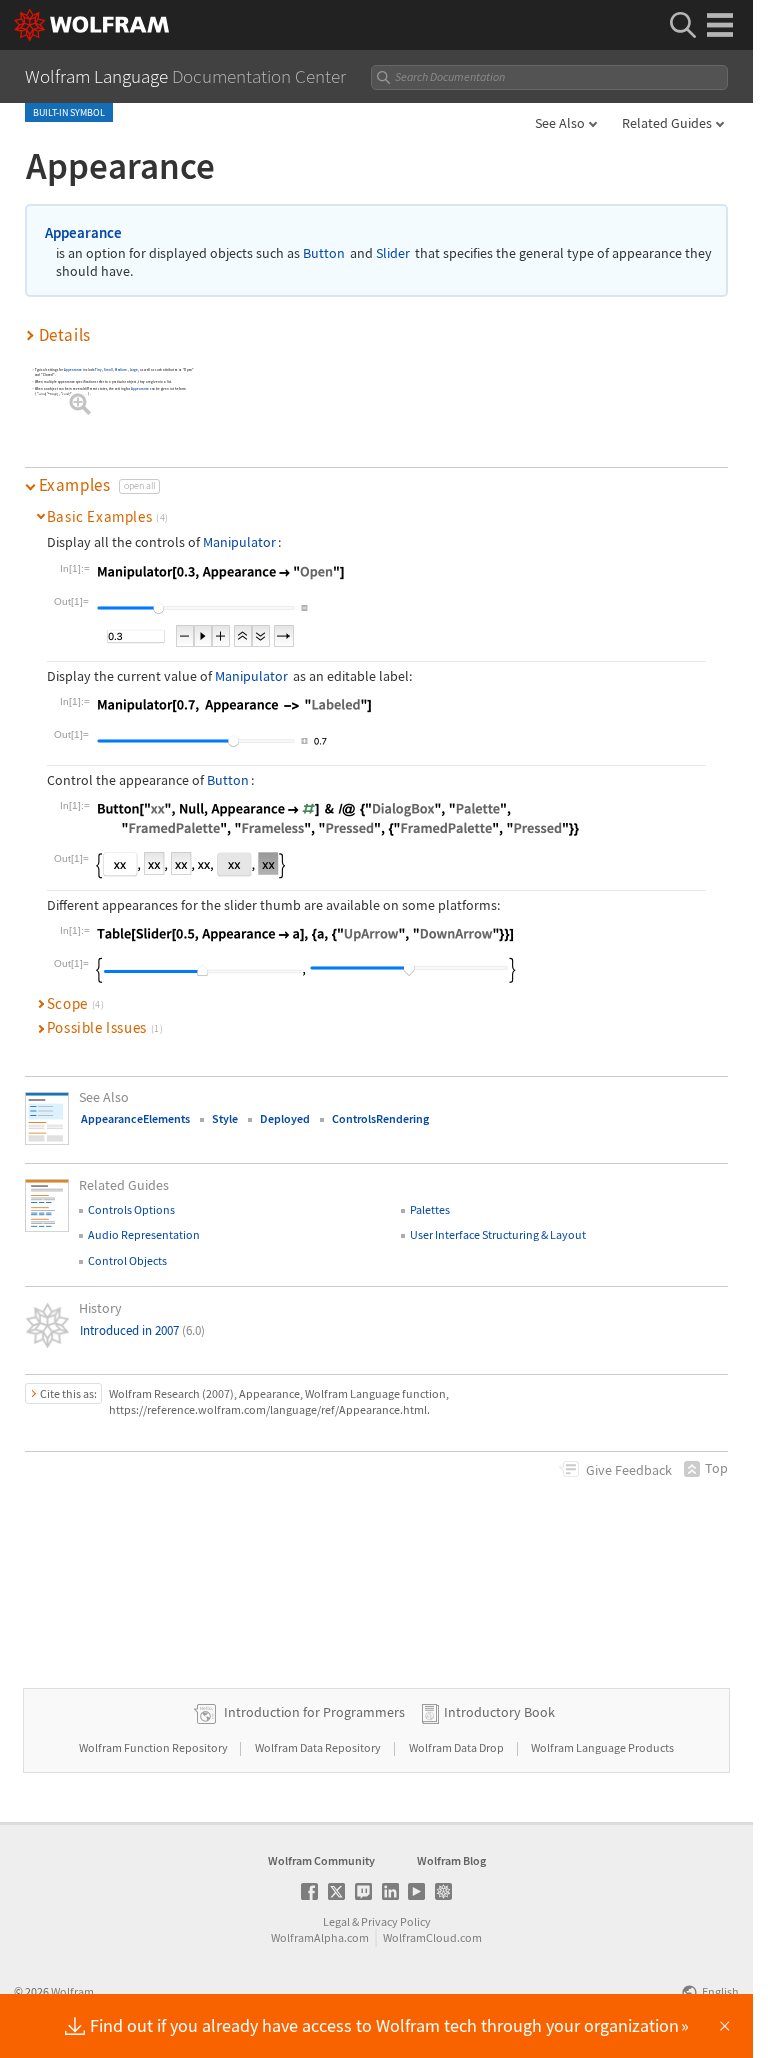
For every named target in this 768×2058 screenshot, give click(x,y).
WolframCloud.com (432, 1937)
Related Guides (667, 123)
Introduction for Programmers (314, 1712)
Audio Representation (144, 1234)
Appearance (83, 232)
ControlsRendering (380, 1118)
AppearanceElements (135, 1118)
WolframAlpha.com (320, 1937)
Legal (336, 1921)
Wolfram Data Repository (319, 1747)
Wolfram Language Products (602, 1747)
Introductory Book (499, 1712)
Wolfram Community (321, 1860)
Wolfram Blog (451, 1860)
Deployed (285, 1118)
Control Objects (127, 1260)
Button (324, 253)
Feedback (629, 1470)
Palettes (430, 1209)
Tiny (99, 369)
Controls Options (131, 1209)
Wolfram (72, 1991)
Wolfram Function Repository (154, 1747)
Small (109, 369)
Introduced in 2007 (142, 1330)
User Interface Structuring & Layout (498, 1234)
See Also (560, 123)
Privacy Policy (396, 1921)
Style (225, 1118)
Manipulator (239, 542)
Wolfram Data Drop (457, 1747)
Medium (122, 369)
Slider (393, 253)
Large (134, 369)
